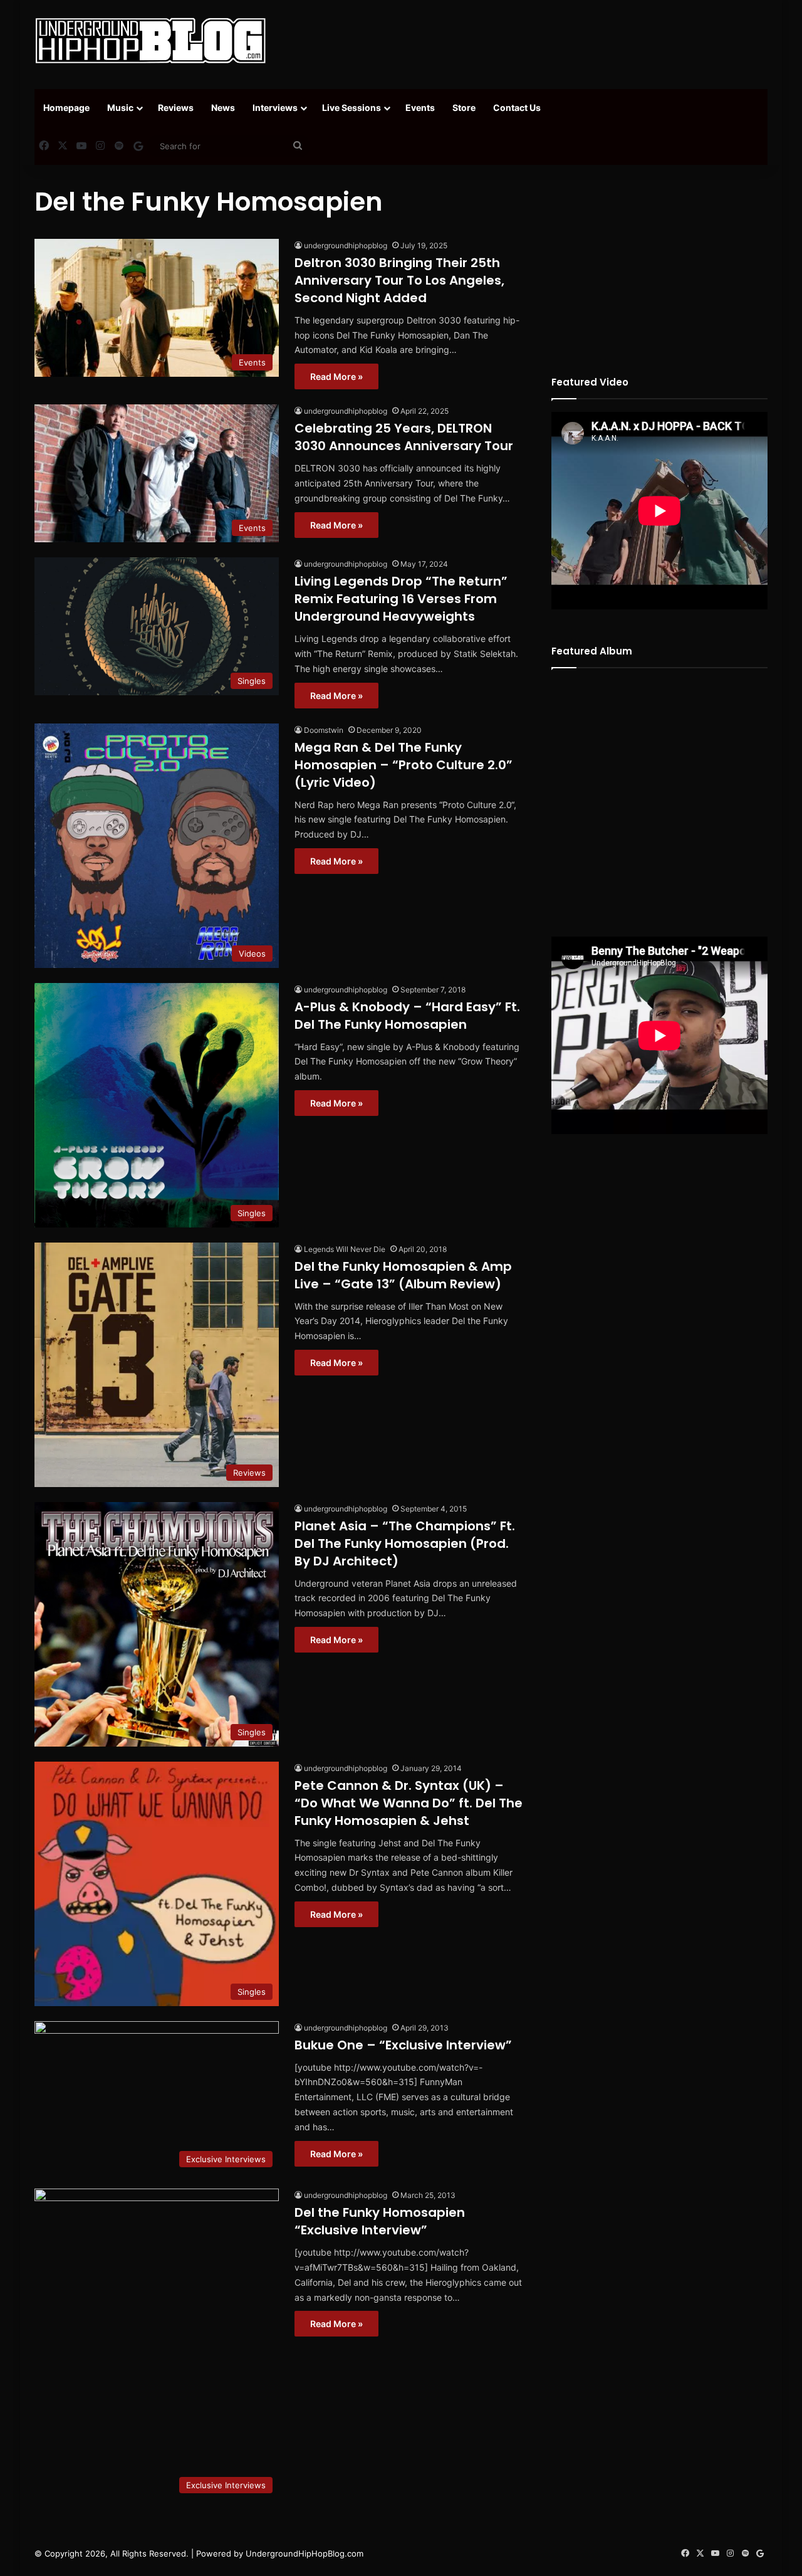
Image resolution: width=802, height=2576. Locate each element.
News (223, 108)
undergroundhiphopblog (346, 245)
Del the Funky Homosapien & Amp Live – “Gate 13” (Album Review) (403, 1275)
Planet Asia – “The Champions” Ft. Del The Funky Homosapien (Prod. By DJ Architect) (405, 1543)
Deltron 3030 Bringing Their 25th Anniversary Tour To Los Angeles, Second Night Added (399, 280)
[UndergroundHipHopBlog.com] (150, 41)
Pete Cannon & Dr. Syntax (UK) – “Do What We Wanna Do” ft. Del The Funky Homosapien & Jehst (409, 1803)
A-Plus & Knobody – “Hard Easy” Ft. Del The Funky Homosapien (407, 1016)
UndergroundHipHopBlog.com (305, 2553)
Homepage (66, 108)
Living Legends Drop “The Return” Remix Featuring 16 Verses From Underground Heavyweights (401, 599)
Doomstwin (324, 730)
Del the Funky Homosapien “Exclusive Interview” (380, 2221)
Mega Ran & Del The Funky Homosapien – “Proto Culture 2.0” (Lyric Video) (404, 765)
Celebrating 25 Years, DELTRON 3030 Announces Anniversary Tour (404, 437)
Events (420, 108)
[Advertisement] (526, 41)
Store (464, 108)
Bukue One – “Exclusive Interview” (403, 2045)
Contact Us (517, 108)
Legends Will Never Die (345, 1249)
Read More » (336, 376)
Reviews (176, 108)
